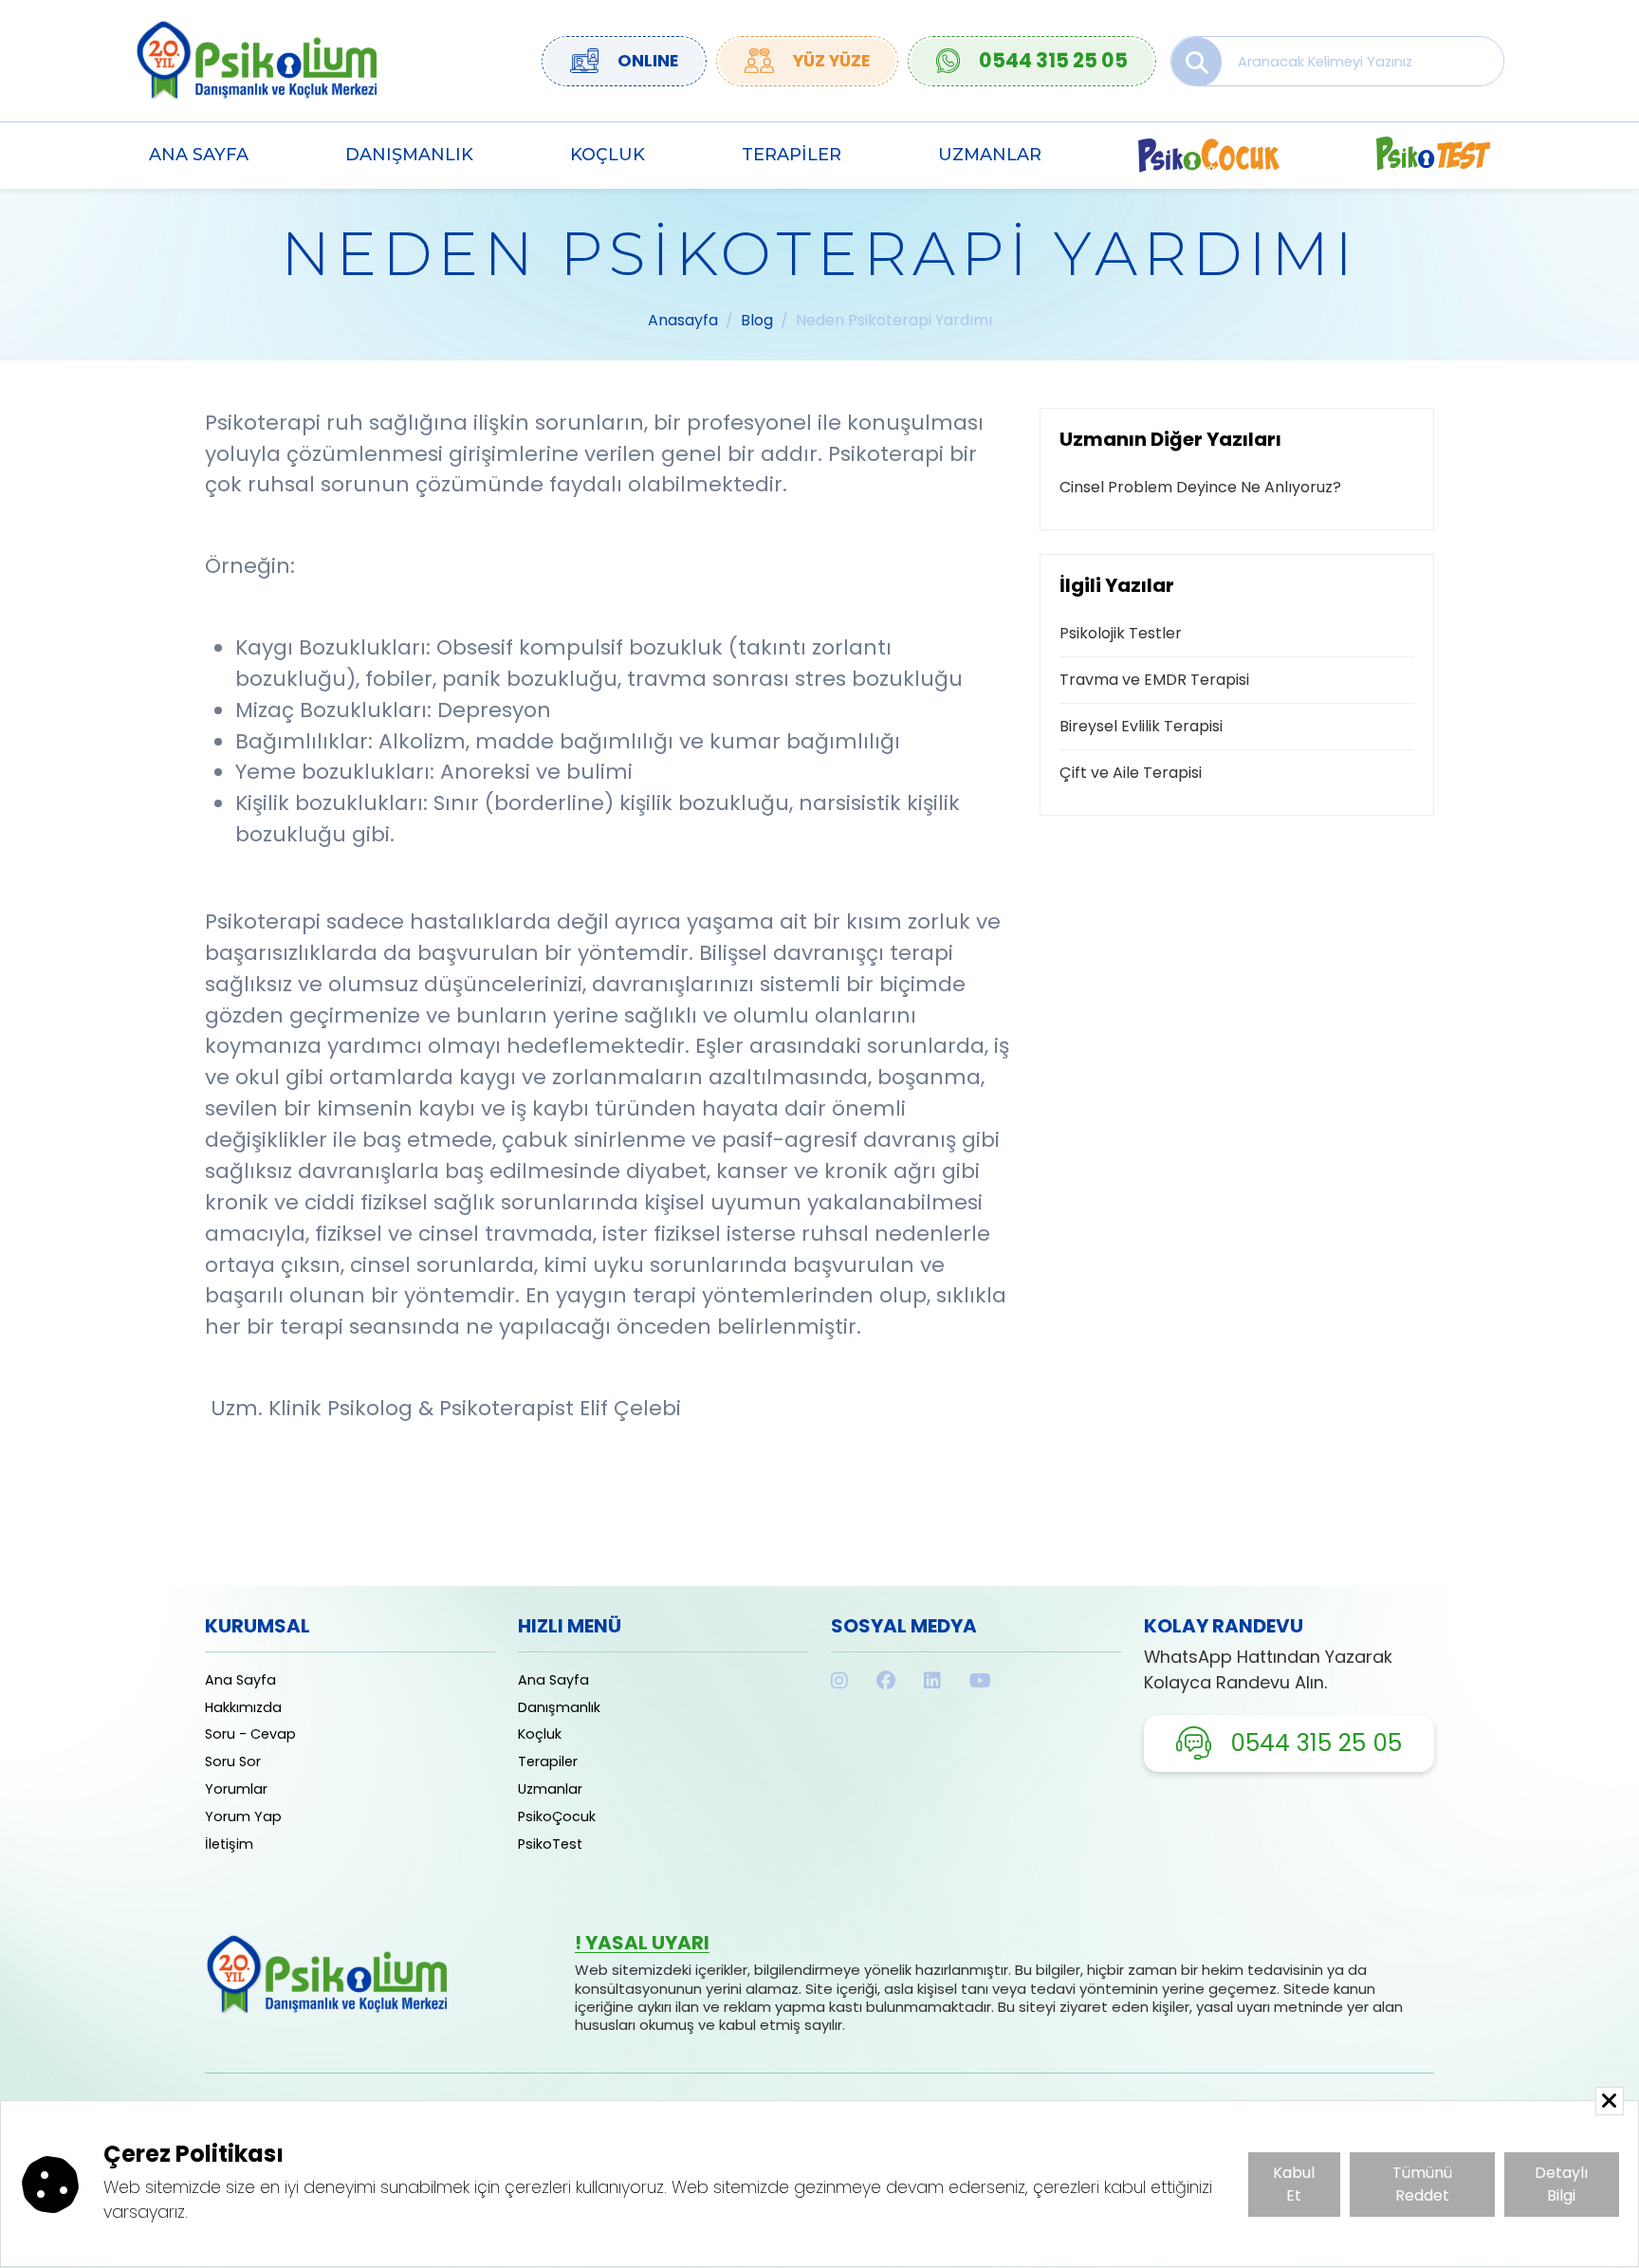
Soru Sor (233, 1761)
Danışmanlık (409, 154)
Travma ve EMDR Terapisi (1154, 680)
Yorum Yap (243, 1816)
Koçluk (608, 154)
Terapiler (792, 154)
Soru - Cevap (250, 1734)
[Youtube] (980, 1681)
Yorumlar (236, 1789)
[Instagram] (839, 1681)
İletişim (229, 1844)
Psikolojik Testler (1121, 633)
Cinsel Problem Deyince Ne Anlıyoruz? (1200, 487)
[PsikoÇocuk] (1209, 156)
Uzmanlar (990, 154)
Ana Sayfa (199, 154)
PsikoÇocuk (557, 1816)
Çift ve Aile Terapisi (1131, 773)
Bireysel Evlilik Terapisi (1141, 726)
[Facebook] (886, 1681)
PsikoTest (550, 1844)
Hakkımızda (243, 1707)
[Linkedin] (932, 1681)
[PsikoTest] (1433, 156)
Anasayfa (683, 320)
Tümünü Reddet (1422, 2184)
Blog (757, 320)
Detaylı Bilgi (1561, 2184)
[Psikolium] (256, 59)
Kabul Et (1294, 2184)
